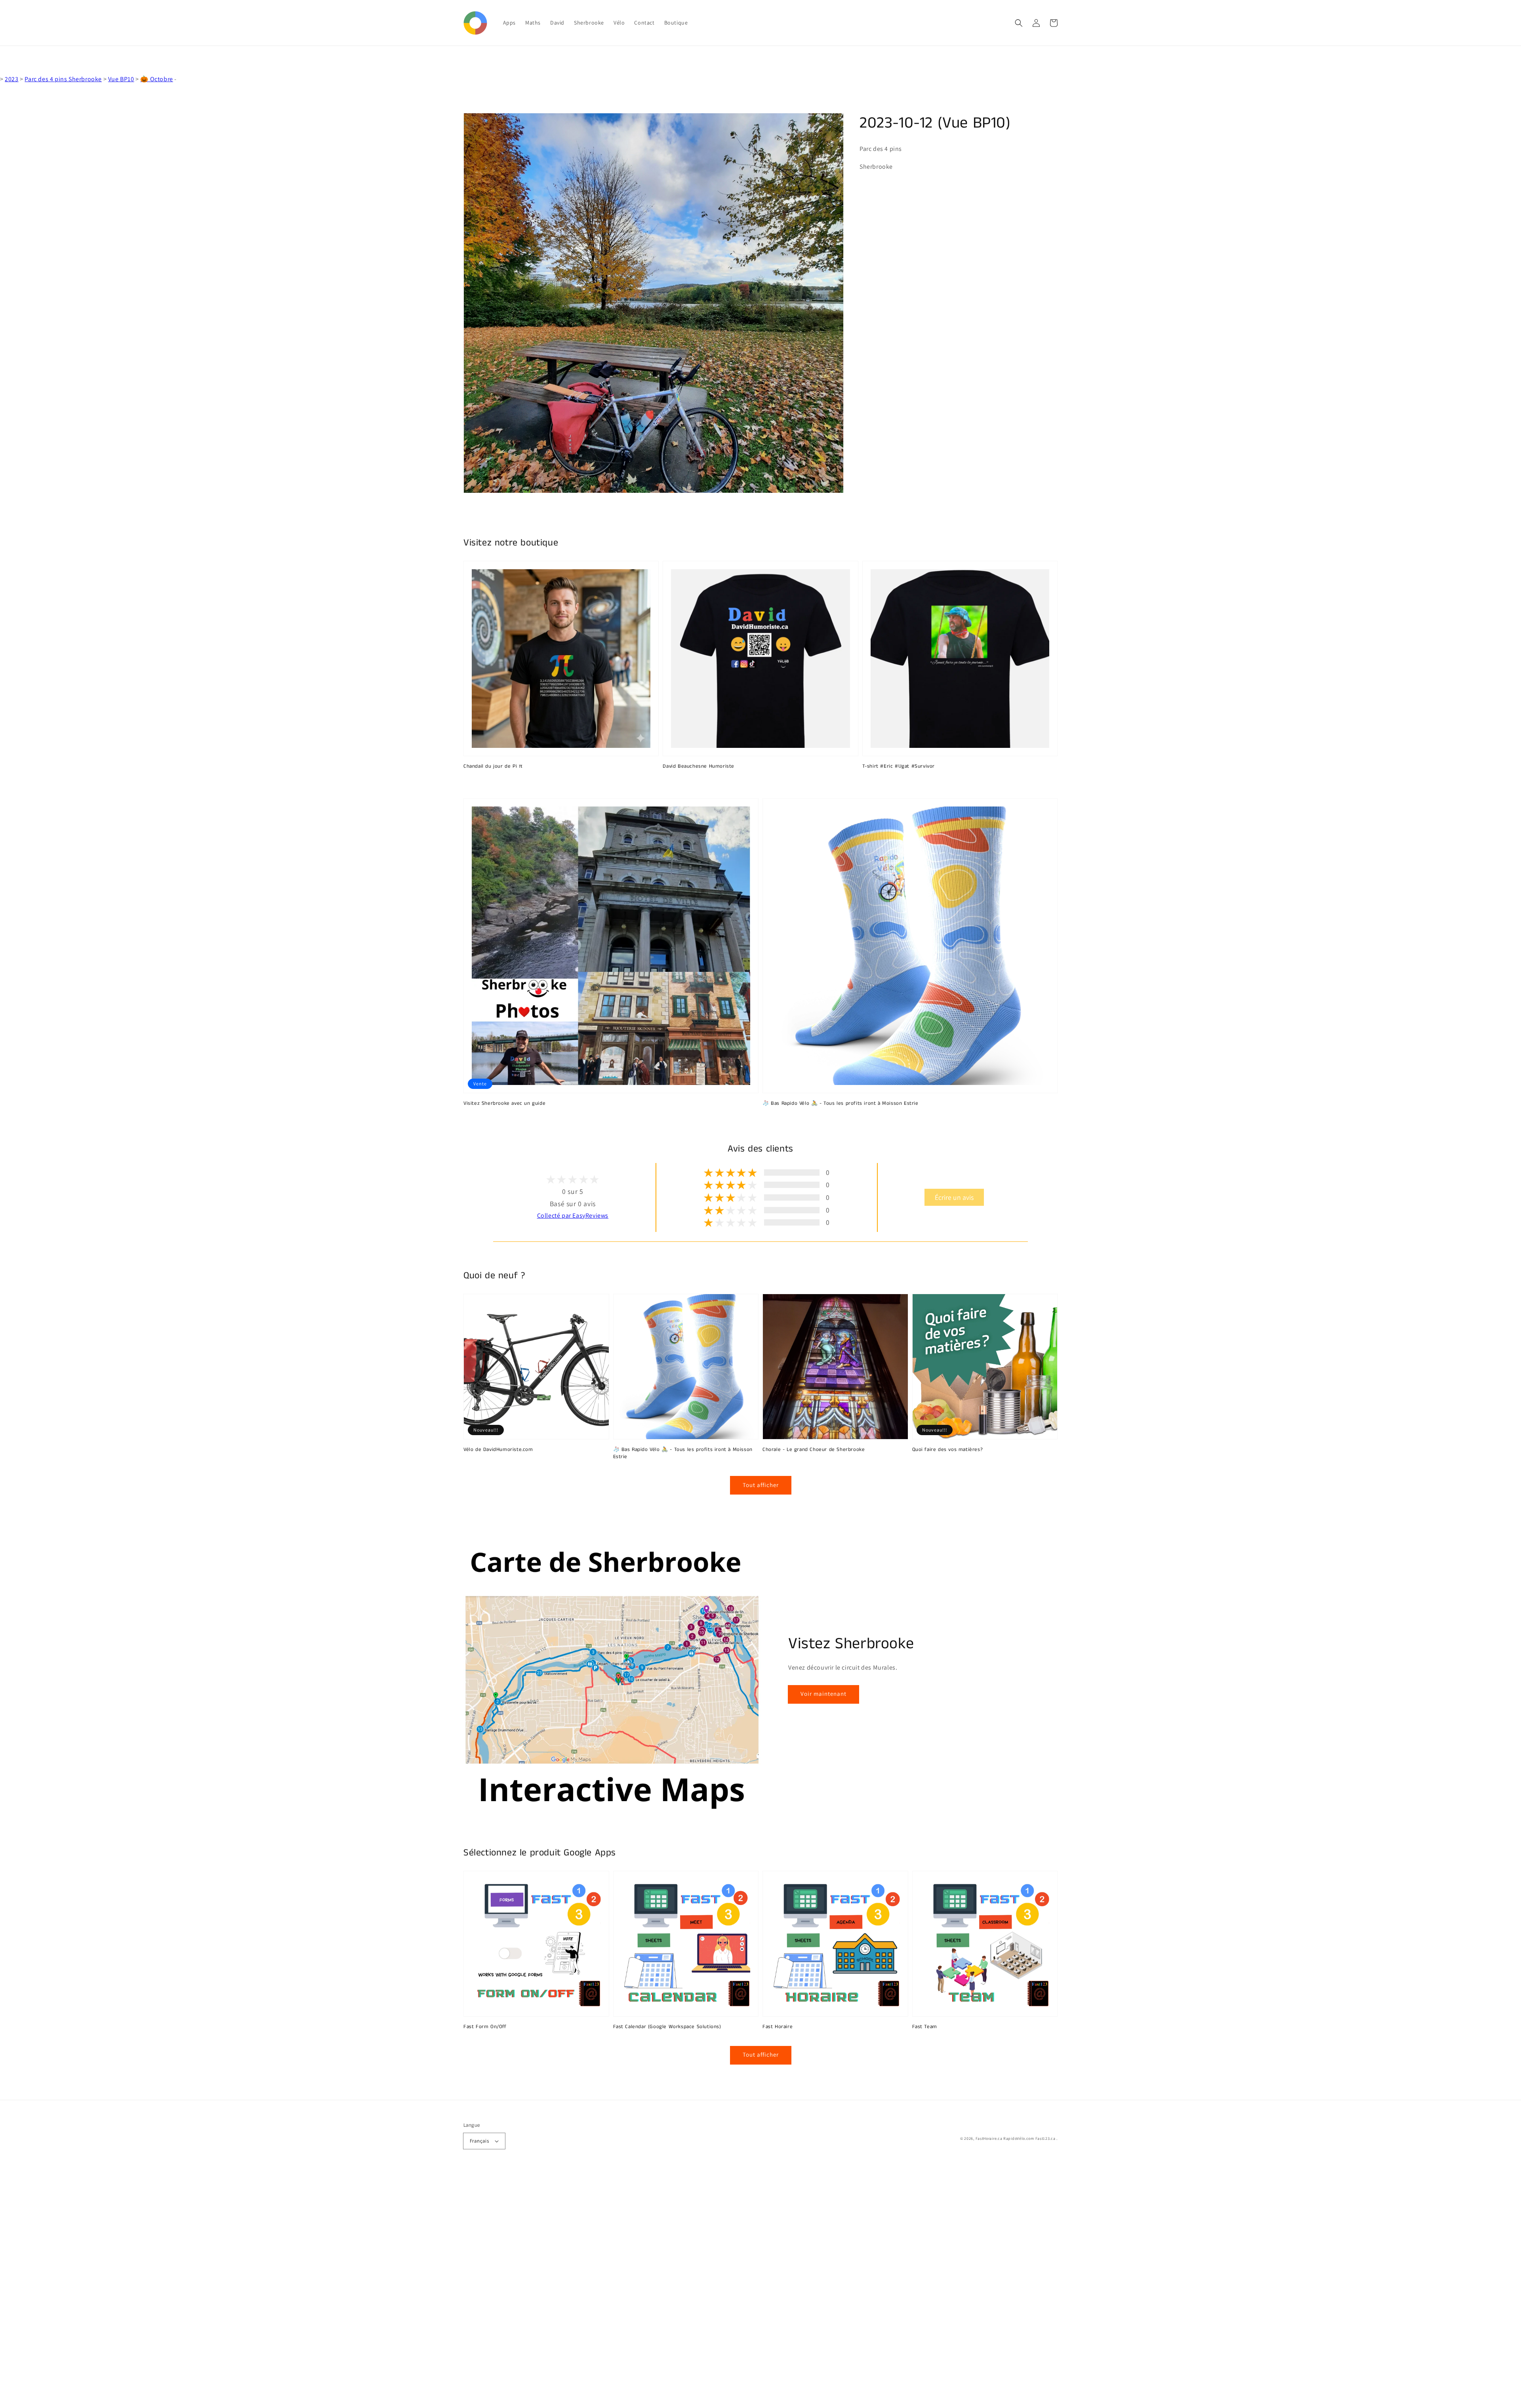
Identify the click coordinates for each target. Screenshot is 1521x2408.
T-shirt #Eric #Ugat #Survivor (899, 766)
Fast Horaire (778, 2027)
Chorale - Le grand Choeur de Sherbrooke (814, 1450)
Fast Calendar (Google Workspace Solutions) (667, 2027)
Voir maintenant (823, 1694)
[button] (1019, 23)
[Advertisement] (238, 2289)
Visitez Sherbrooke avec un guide (504, 1104)
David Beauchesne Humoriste (699, 766)
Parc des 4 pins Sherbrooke (63, 79)
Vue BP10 (121, 79)
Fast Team (925, 2027)
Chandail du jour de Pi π (493, 766)
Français (479, 2141)
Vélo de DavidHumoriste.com (498, 1450)
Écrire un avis (954, 1197)
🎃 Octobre (156, 79)
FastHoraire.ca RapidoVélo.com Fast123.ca (1016, 2138)
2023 (11, 79)
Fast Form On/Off (485, 2027)
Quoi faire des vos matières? (948, 1450)
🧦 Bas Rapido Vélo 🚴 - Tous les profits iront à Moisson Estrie (841, 1104)
